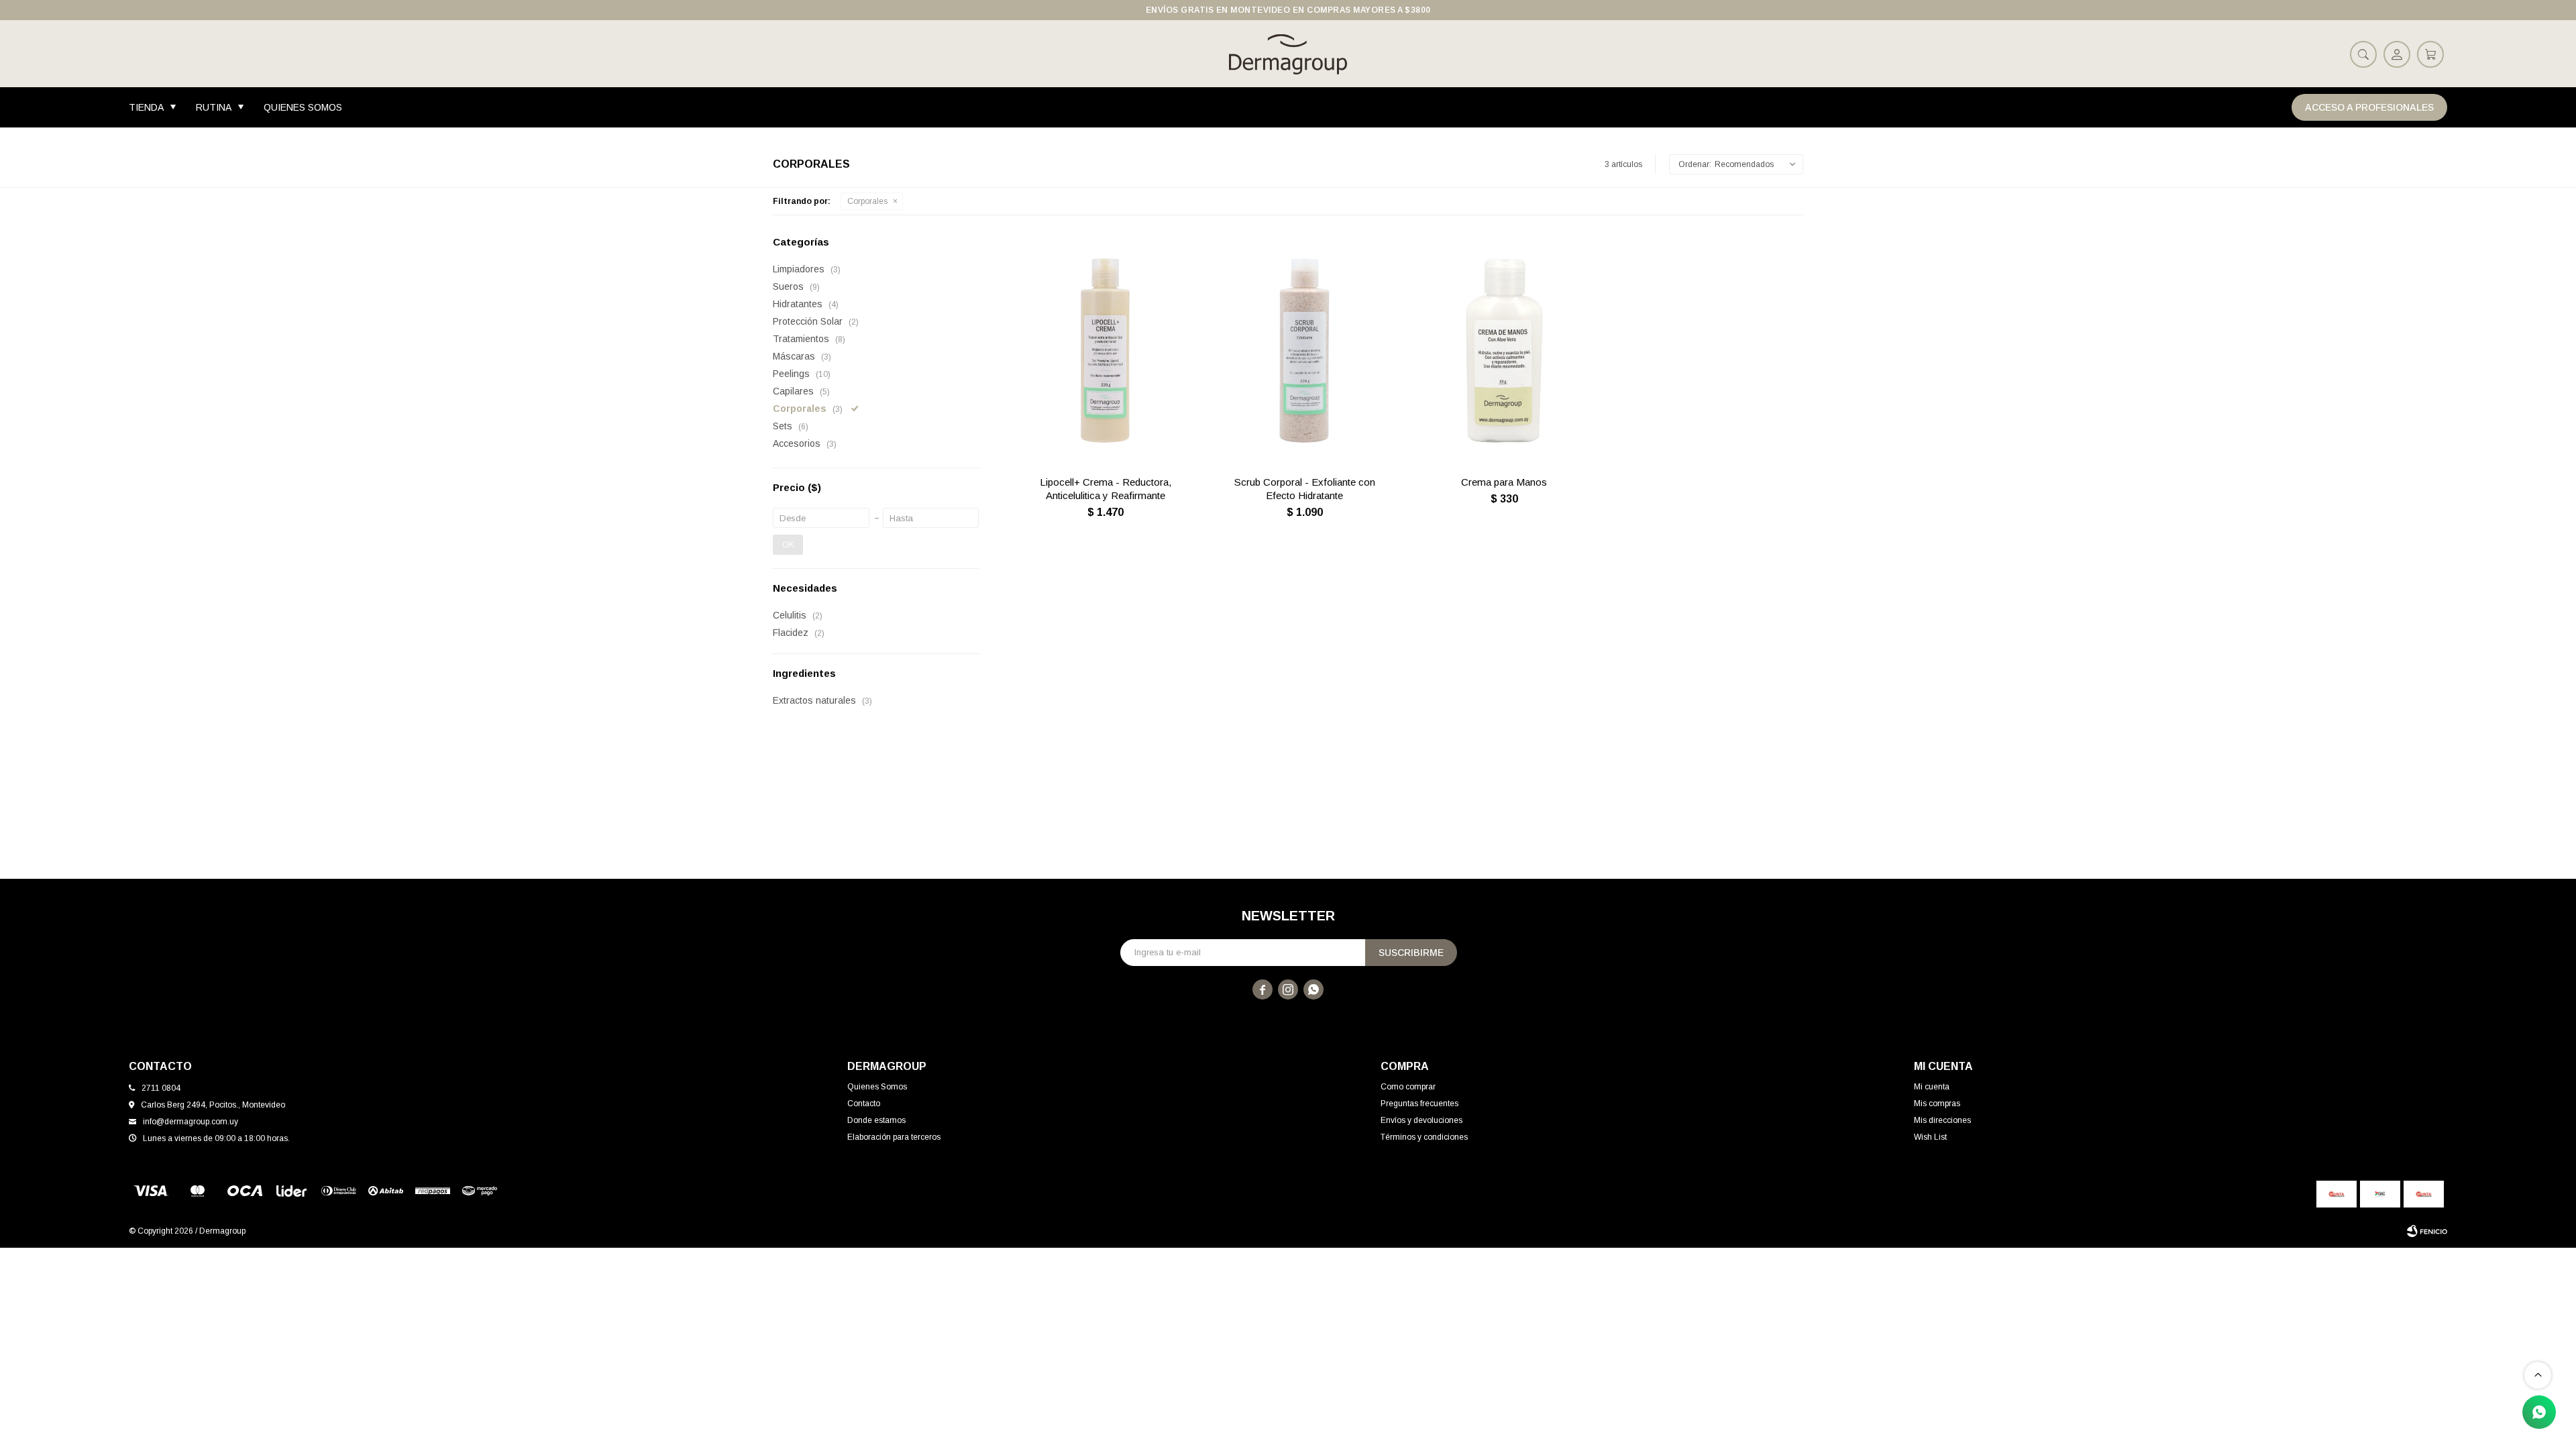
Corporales (867, 201)
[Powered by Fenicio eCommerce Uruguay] (2427, 1231)
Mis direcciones (1942, 1120)
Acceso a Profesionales (2369, 107)
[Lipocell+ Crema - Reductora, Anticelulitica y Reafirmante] (1105, 351)
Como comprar (1408, 1087)
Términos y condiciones (1424, 1137)
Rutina (214, 107)
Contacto (864, 1104)
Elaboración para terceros (894, 1137)
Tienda (146, 107)
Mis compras (1937, 1104)
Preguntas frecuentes (1419, 1104)
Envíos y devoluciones (1421, 1120)
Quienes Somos (303, 107)
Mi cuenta (1932, 1087)
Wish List (1930, 1137)
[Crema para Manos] (1504, 351)
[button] (2363, 54)
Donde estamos (876, 1120)
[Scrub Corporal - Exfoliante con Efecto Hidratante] (1304, 351)
